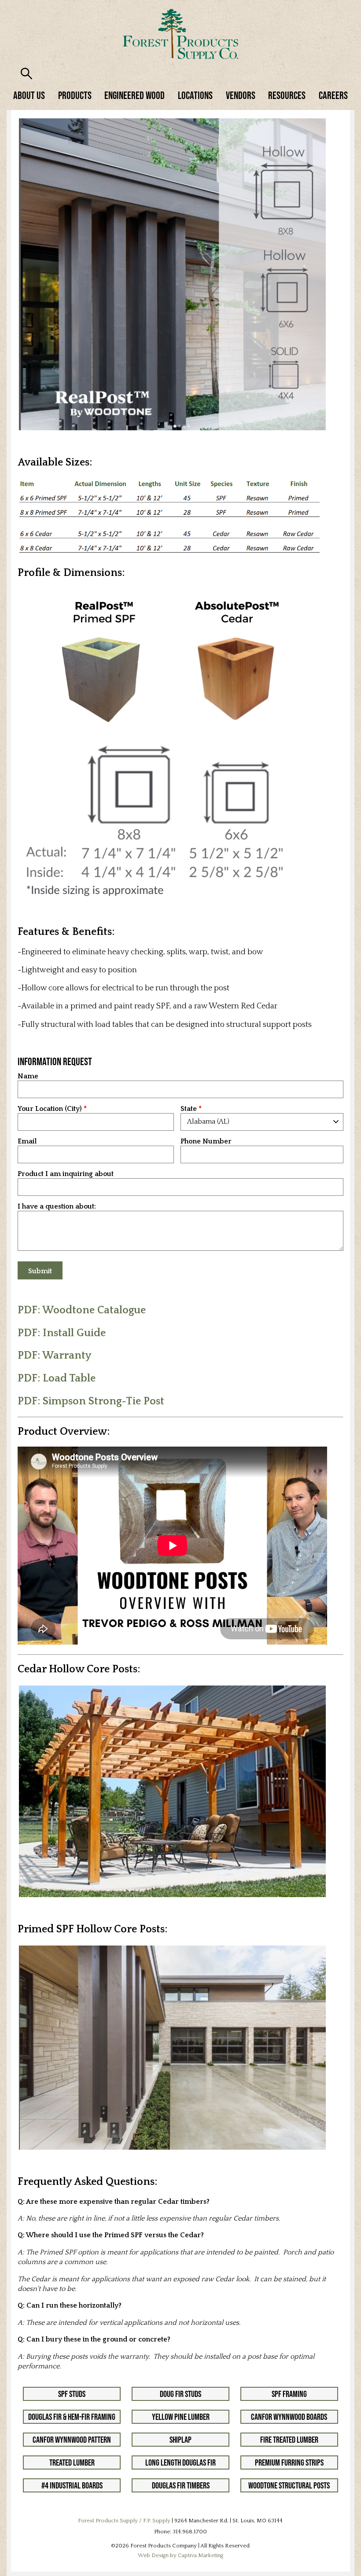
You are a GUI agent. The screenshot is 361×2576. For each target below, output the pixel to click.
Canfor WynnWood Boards (289, 2417)
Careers (333, 95)
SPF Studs (72, 2394)
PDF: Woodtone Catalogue (82, 1310)
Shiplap (180, 2440)
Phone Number (206, 1141)
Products (75, 95)
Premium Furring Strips (289, 2462)
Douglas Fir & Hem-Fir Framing (72, 2417)
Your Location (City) (50, 1109)
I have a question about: (57, 1207)
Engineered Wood (134, 95)
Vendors (241, 95)
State (189, 1109)
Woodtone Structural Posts (289, 2485)
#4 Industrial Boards (72, 2485)
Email (27, 1141)
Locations (195, 95)
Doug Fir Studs (180, 2394)
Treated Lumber (72, 2462)
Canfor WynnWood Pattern (72, 2440)
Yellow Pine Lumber (181, 2417)
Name (28, 1076)
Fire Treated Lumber (289, 2440)
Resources (287, 95)
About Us (29, 95)
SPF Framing (289, 2394)
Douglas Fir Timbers (181, 2485)
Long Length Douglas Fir (180, 2462)
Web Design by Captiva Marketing (180, 2555)
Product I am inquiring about (66, 1174)
